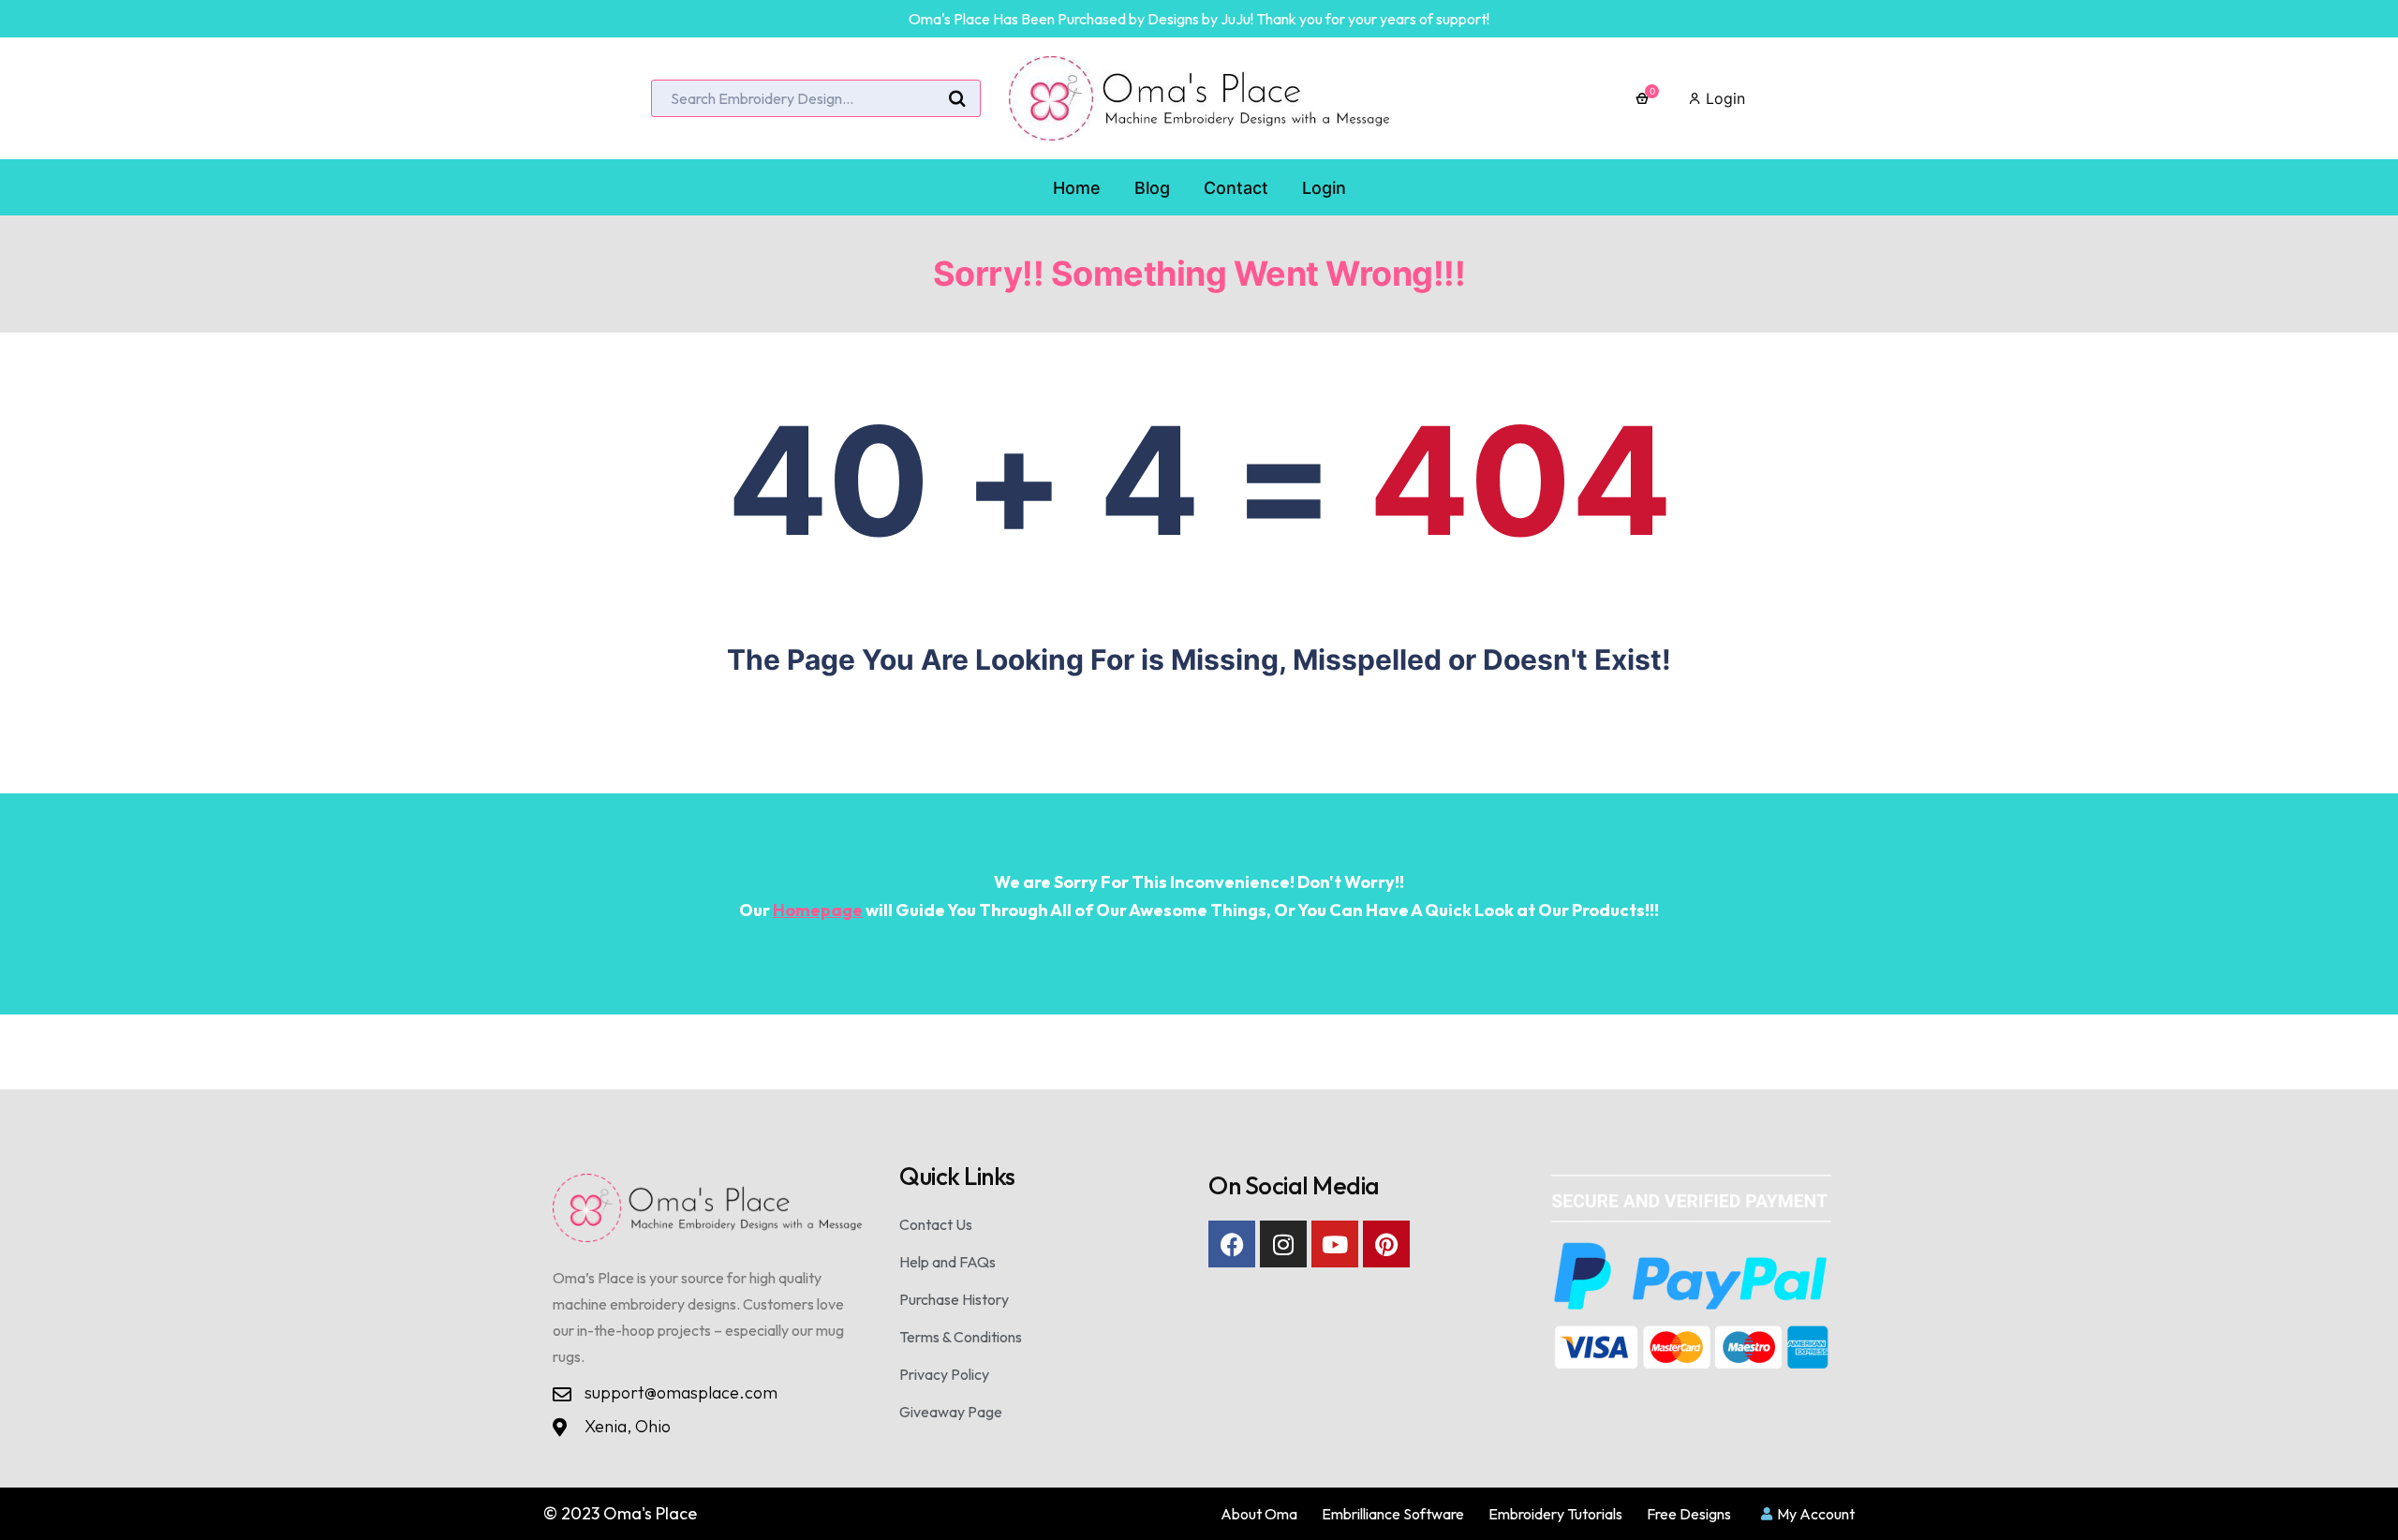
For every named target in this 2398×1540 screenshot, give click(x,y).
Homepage (818, 910)
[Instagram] (1283, 1244)
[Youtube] (1335, 1244)
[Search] (957, 99)
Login (1723, 98)
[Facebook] (1232, 1244)
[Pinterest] (1386, 1244)
